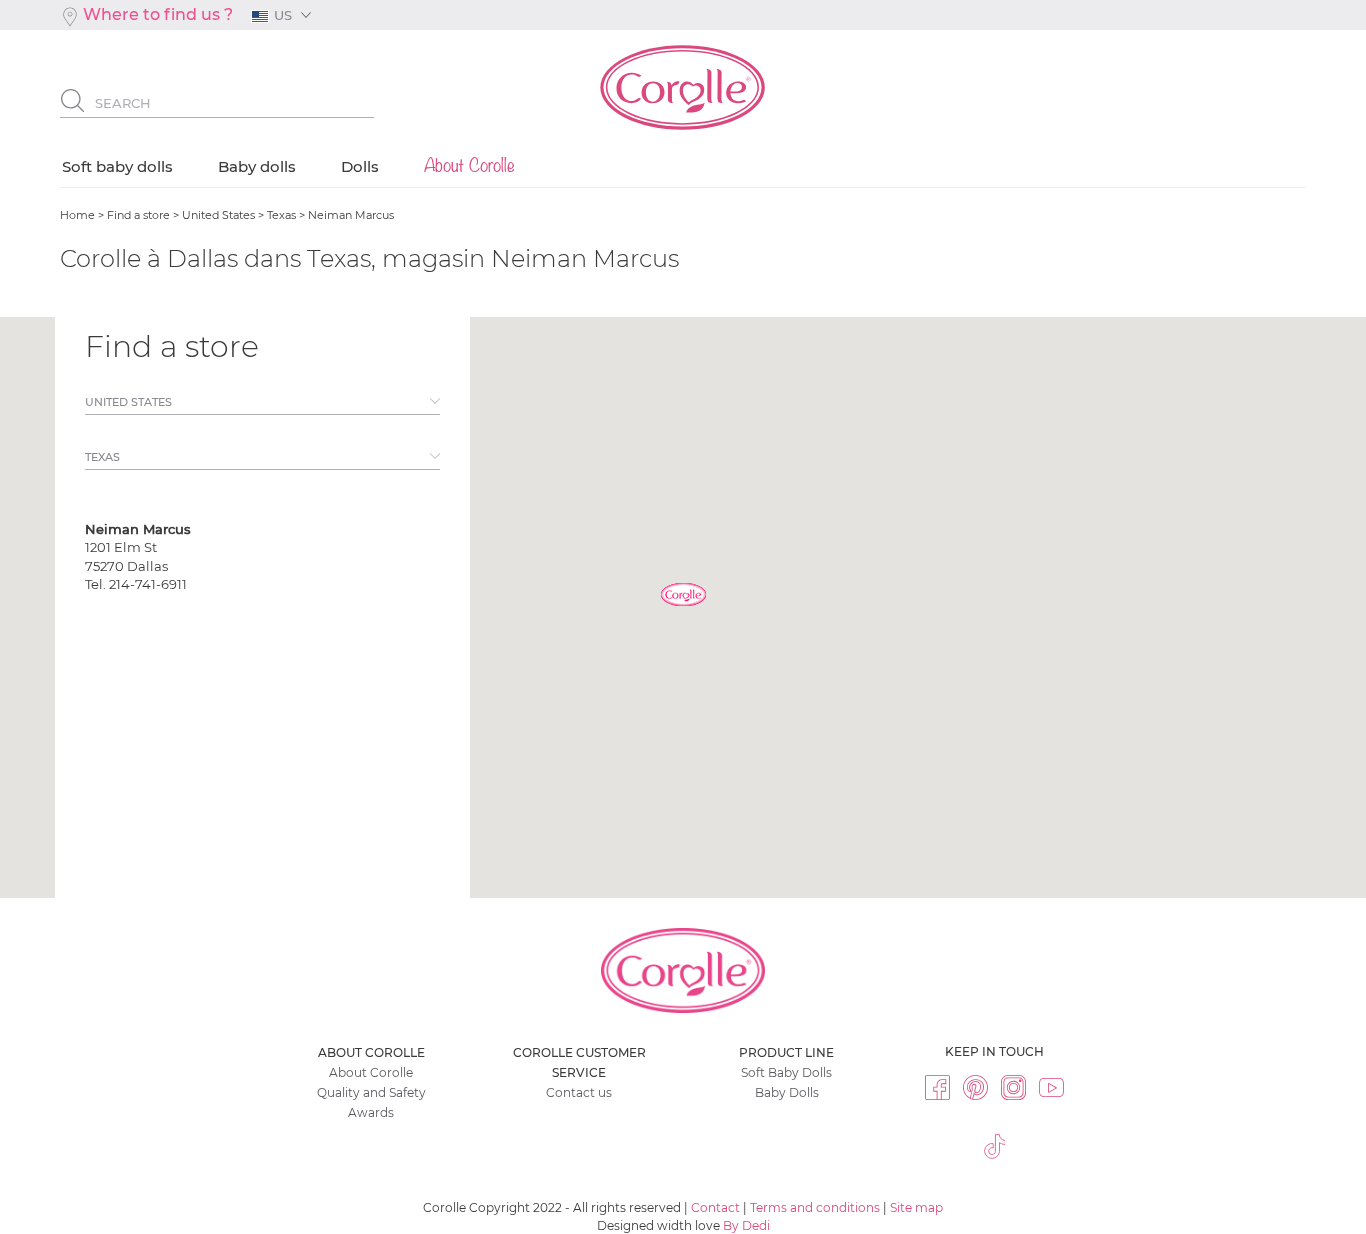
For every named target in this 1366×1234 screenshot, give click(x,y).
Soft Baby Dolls (786, 1072)
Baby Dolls (787, 1092)
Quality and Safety (371, 1092)
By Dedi (746, 1225)
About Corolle (371, 1072)
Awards (371, 1112)
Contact (715, 1207)
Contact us (579, 1092)
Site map (916, 1207)
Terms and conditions (815, 1207)
